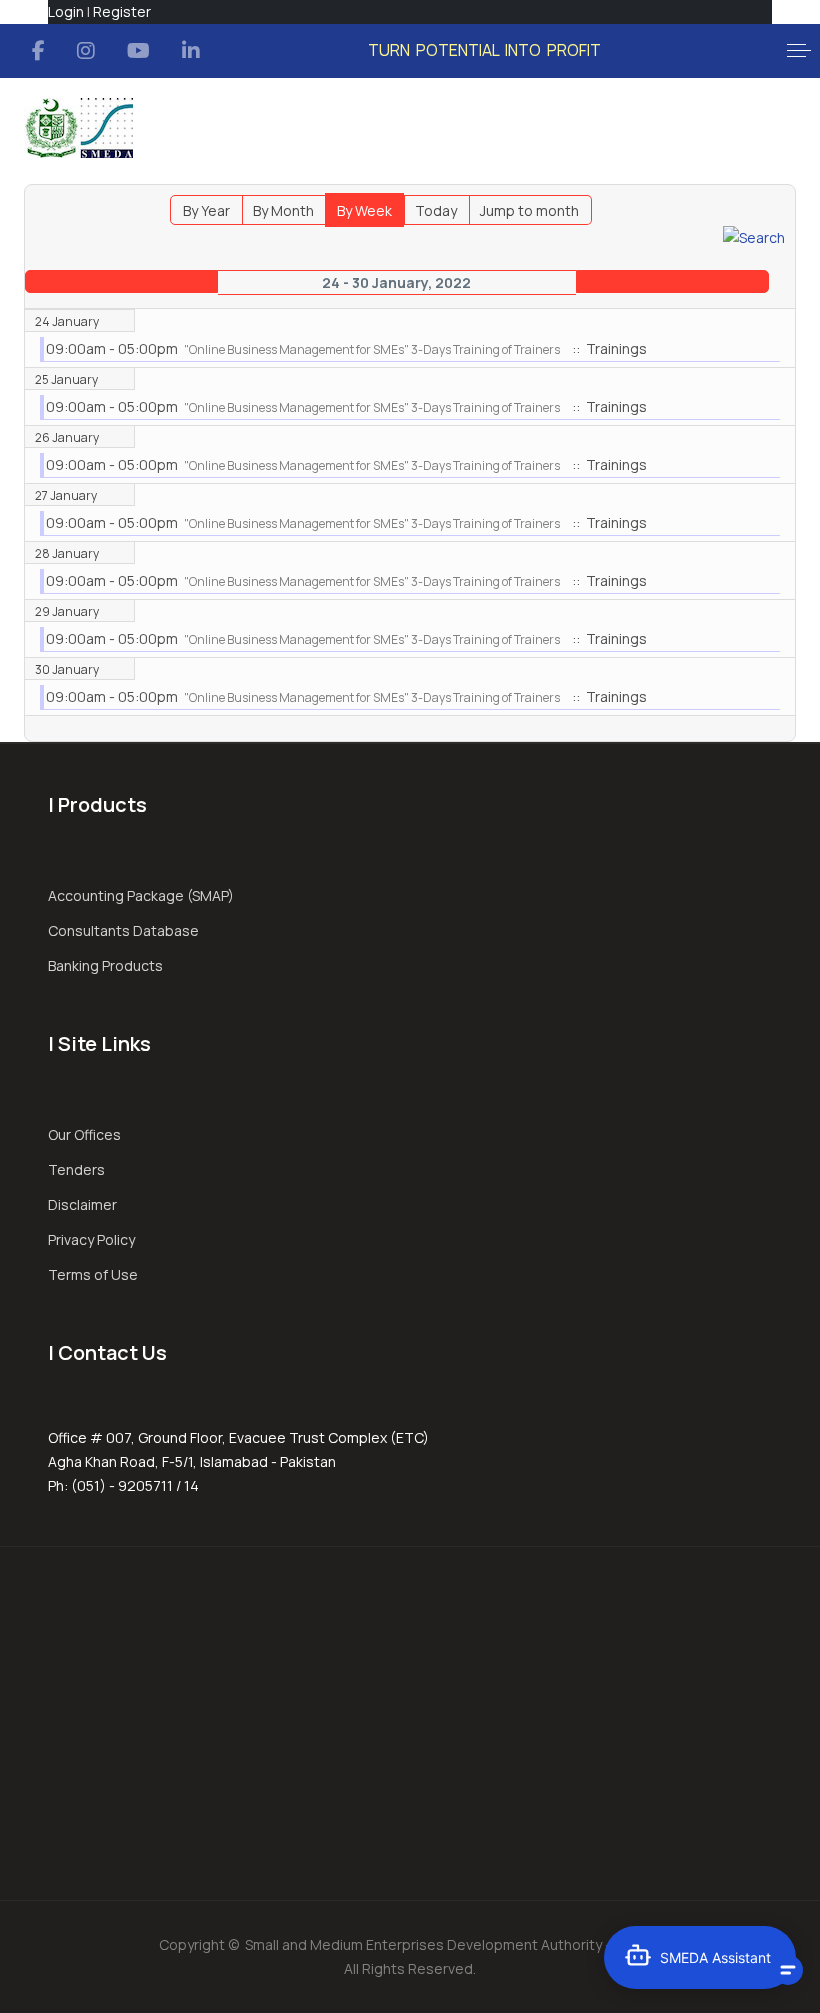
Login (66, 11)
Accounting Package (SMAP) (141, 895)
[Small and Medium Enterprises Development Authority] (78, 128)
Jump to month (529, 210)
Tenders (76, 1169)
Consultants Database (123, 930)
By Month (283, 210)
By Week (364, 210)
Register (122, 11)
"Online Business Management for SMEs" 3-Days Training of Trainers (372, 349)
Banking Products (105, 965)
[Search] (754, 236)
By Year (206, 210)
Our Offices (84, 1134)
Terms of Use (93, 1274)
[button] (799, 51)
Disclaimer (82, 1204)
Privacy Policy (91, 1239)
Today (436, 210)
